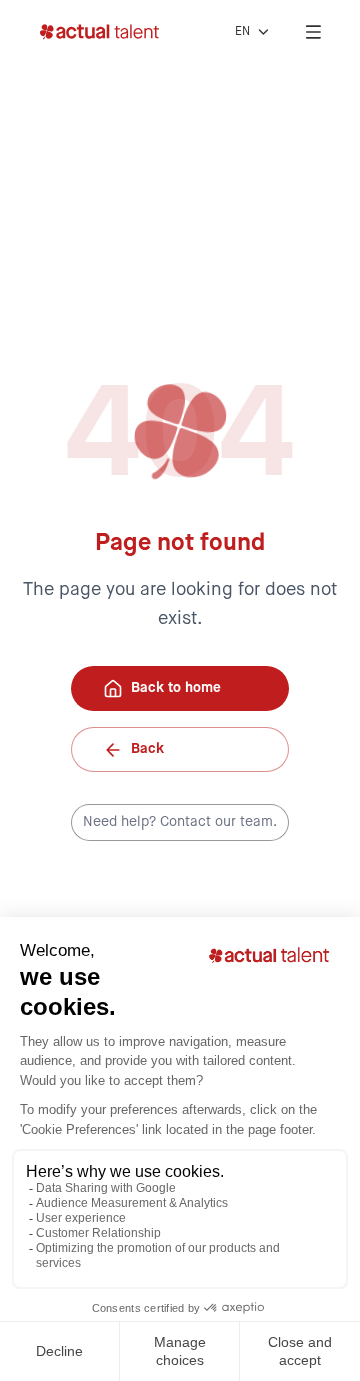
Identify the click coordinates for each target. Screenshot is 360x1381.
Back (147, 749)
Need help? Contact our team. (180, 822)
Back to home (176, 688)
